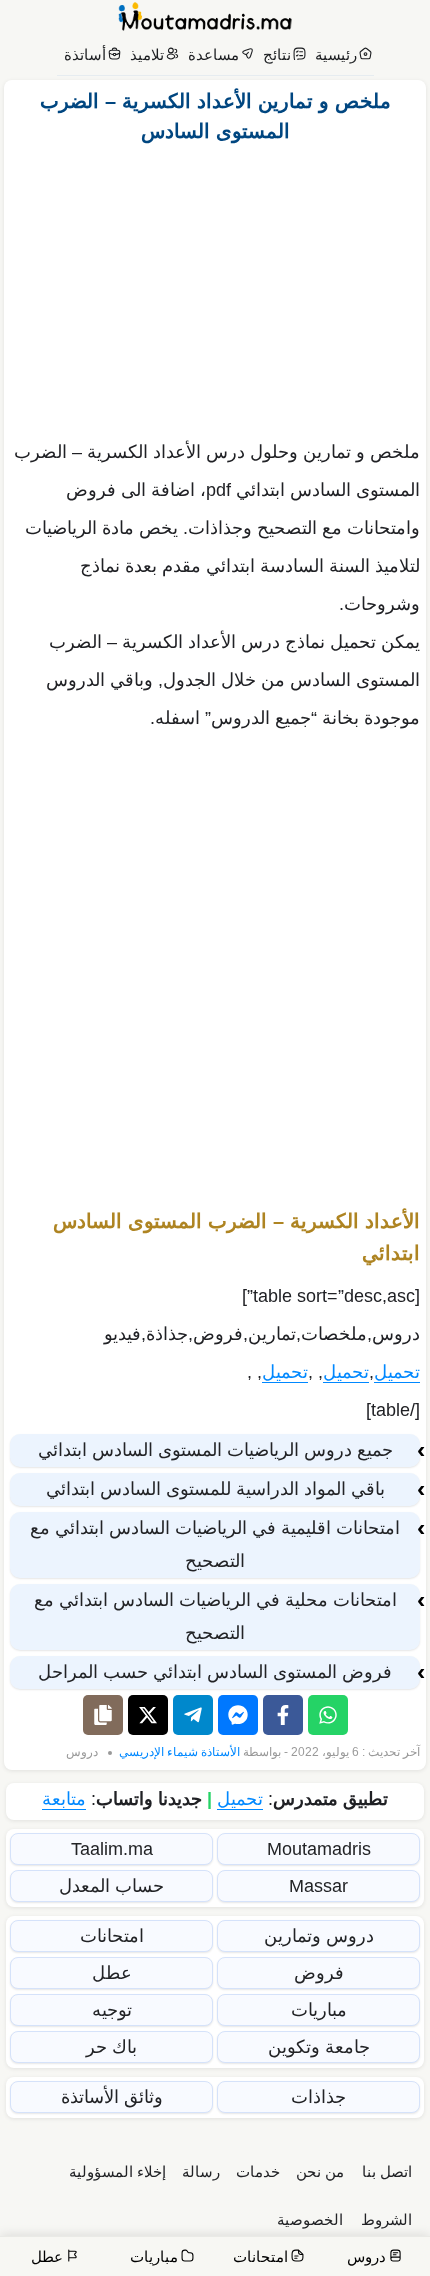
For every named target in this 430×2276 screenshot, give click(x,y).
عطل (112, 1973)
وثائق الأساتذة (112, 2097)
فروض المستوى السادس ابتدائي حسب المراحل (215, 1672)
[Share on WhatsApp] (328, 1715)
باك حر (111, 2047)
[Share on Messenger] (238, 1715)
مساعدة (213, 54)
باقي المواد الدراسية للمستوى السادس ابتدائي (215, 1489)
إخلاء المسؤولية (117, 2171)
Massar (318, 1886)
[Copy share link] (103, 1715)
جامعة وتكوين (319, 2047)
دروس (82, 1752)
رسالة (201, 2171)
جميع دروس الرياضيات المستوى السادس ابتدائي (215, 1450)
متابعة (64, 1799)
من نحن (320, 2171)
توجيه (112, 2010)
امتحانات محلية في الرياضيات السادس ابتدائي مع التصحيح (215, 1616)
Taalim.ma (112, 1849)
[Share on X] (148, 1715)
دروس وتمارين (319, 1936)
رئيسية (336, 54)
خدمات (258, 2171)
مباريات (319, 2010)
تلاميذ (147, 54)
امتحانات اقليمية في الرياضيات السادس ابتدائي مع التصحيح (215, 1544)
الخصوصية (310, 2219)
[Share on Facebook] (283, 1715)
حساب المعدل (111, 1886)
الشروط (386, 2219)
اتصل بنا (387, 2171)
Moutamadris (319, 1849)
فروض (319, 1973)
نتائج (277, 54)
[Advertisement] (215, 286)
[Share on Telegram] (193, 1715)
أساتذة (85, 54)
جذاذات (318, 2097)
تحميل (397, 1372)
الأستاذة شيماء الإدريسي (179, 1752)
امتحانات (112, 1936)
